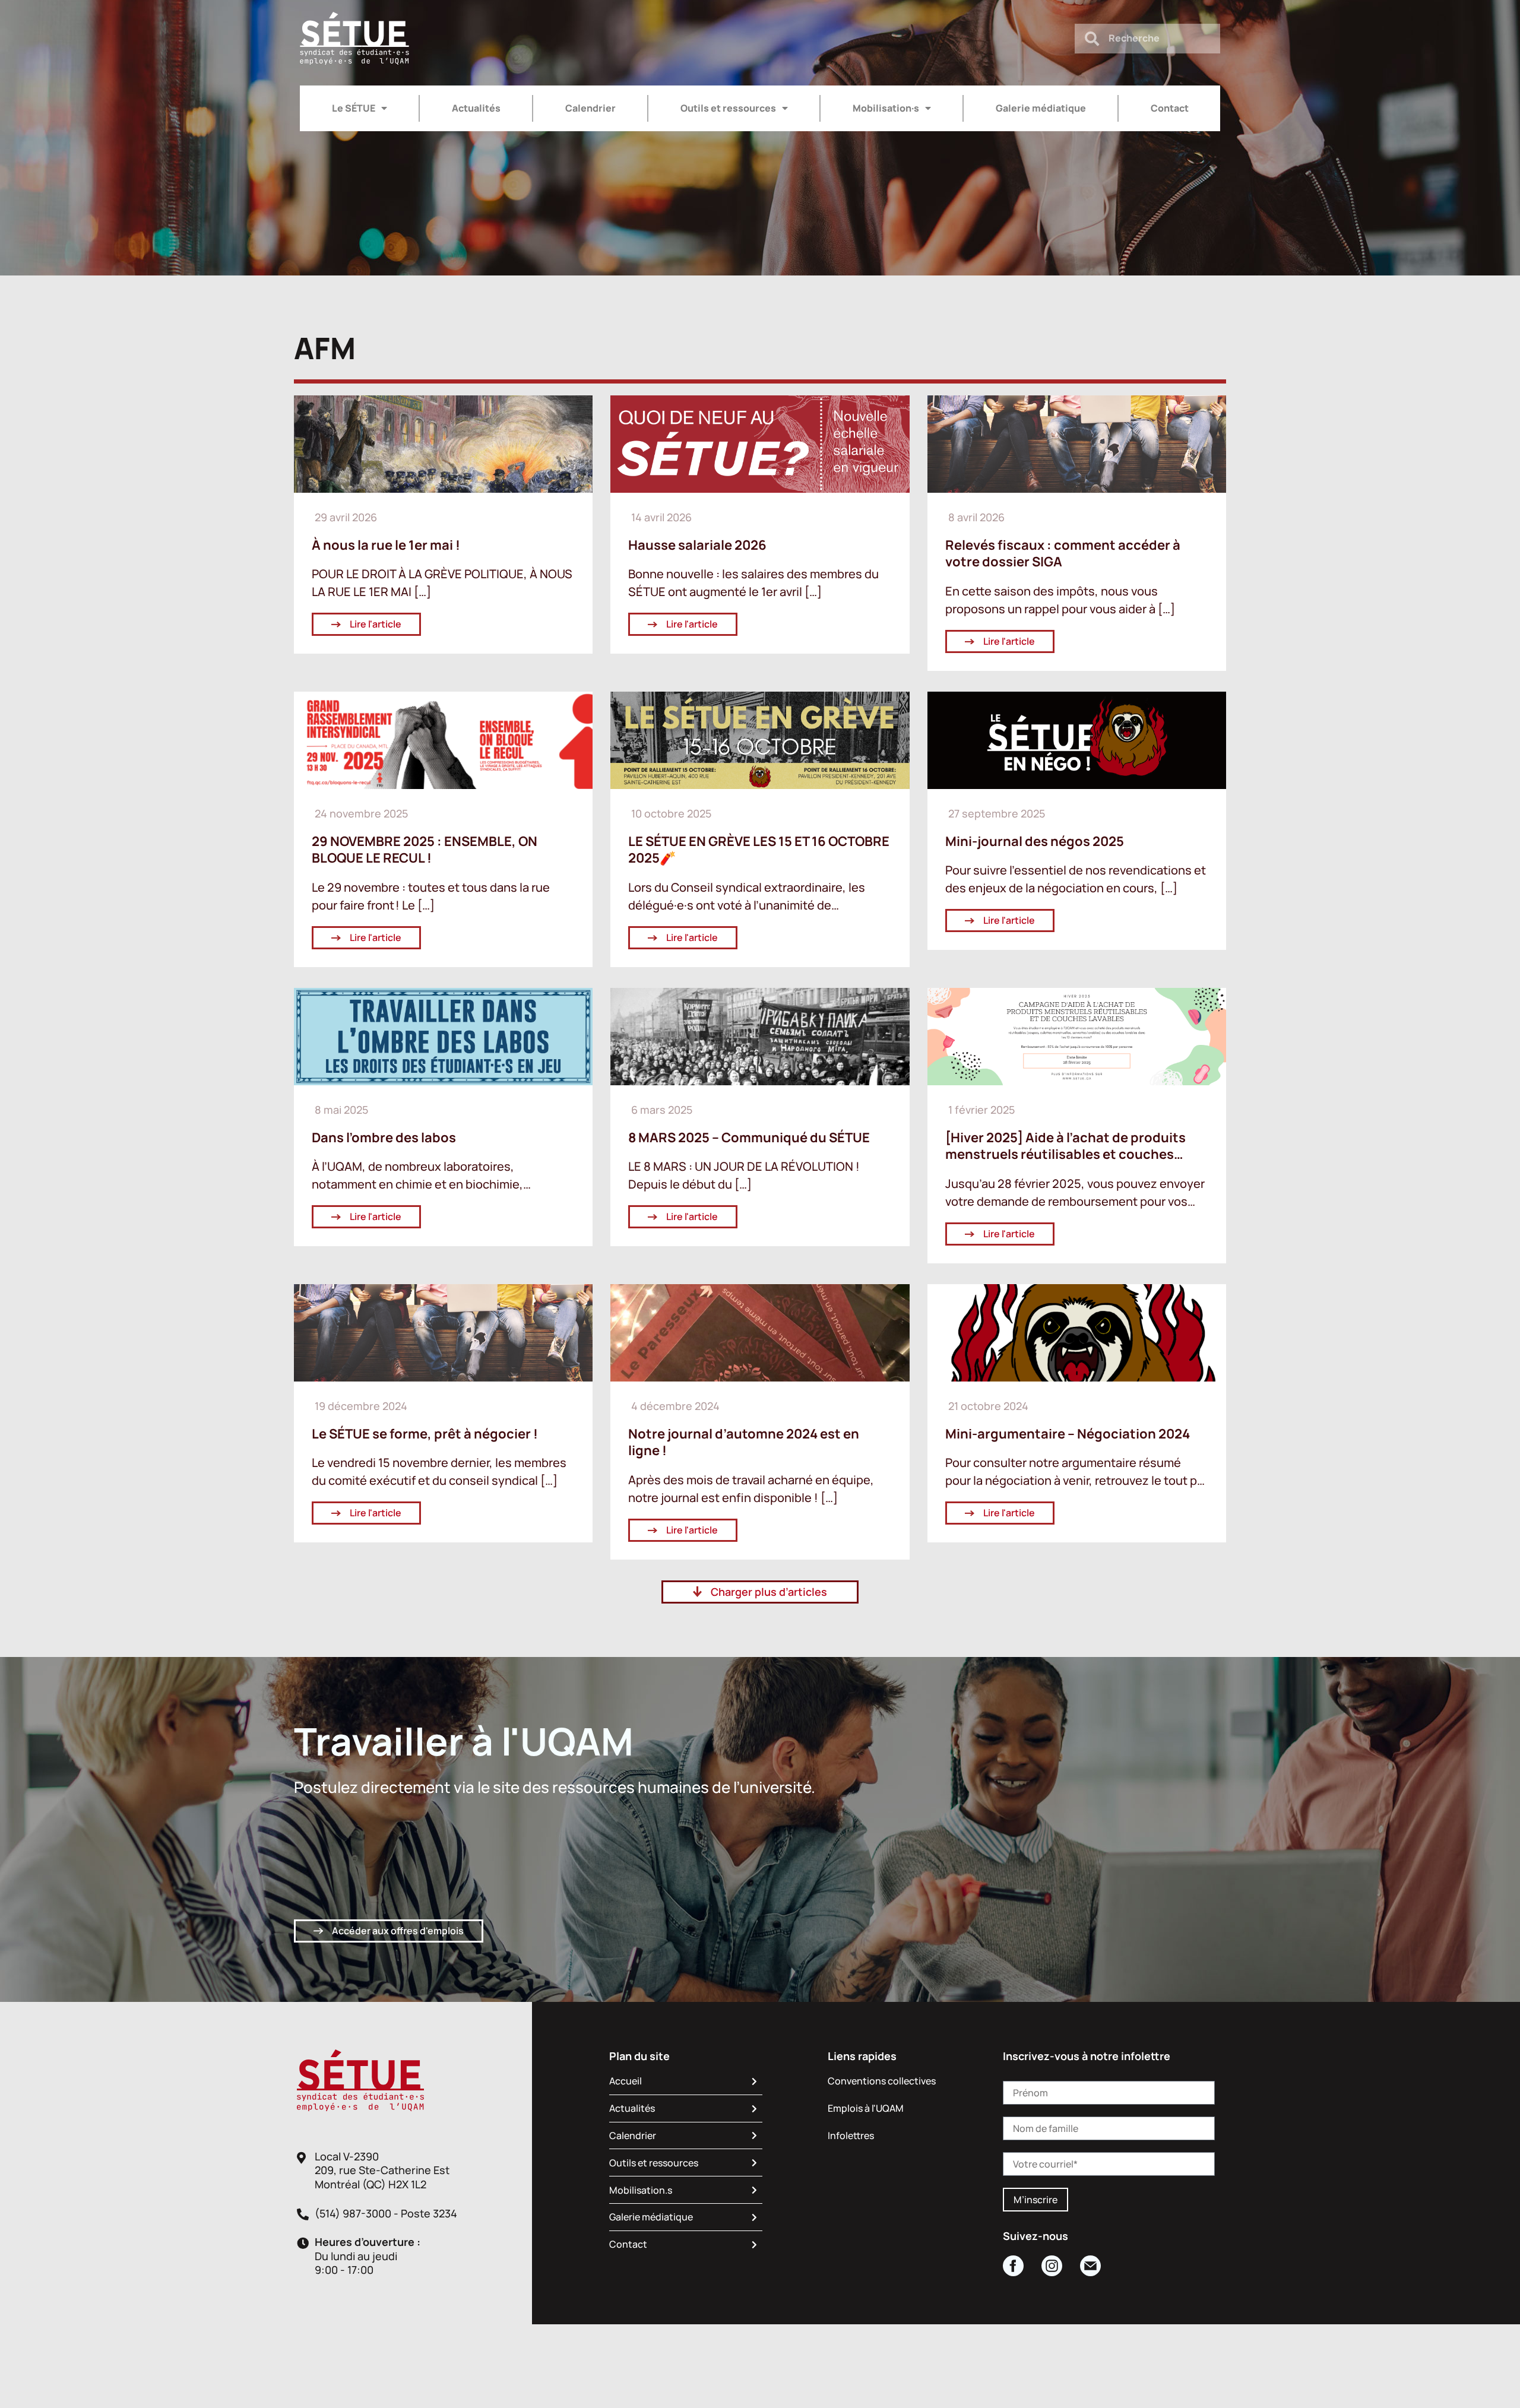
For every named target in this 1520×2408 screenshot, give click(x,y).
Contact (1170, 108)
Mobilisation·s (886, 108)
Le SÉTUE (354, 108)
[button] (760, 1592)
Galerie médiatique (1041, 108)
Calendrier (590, 108)
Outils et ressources (728, 108)
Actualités (476, 108)
